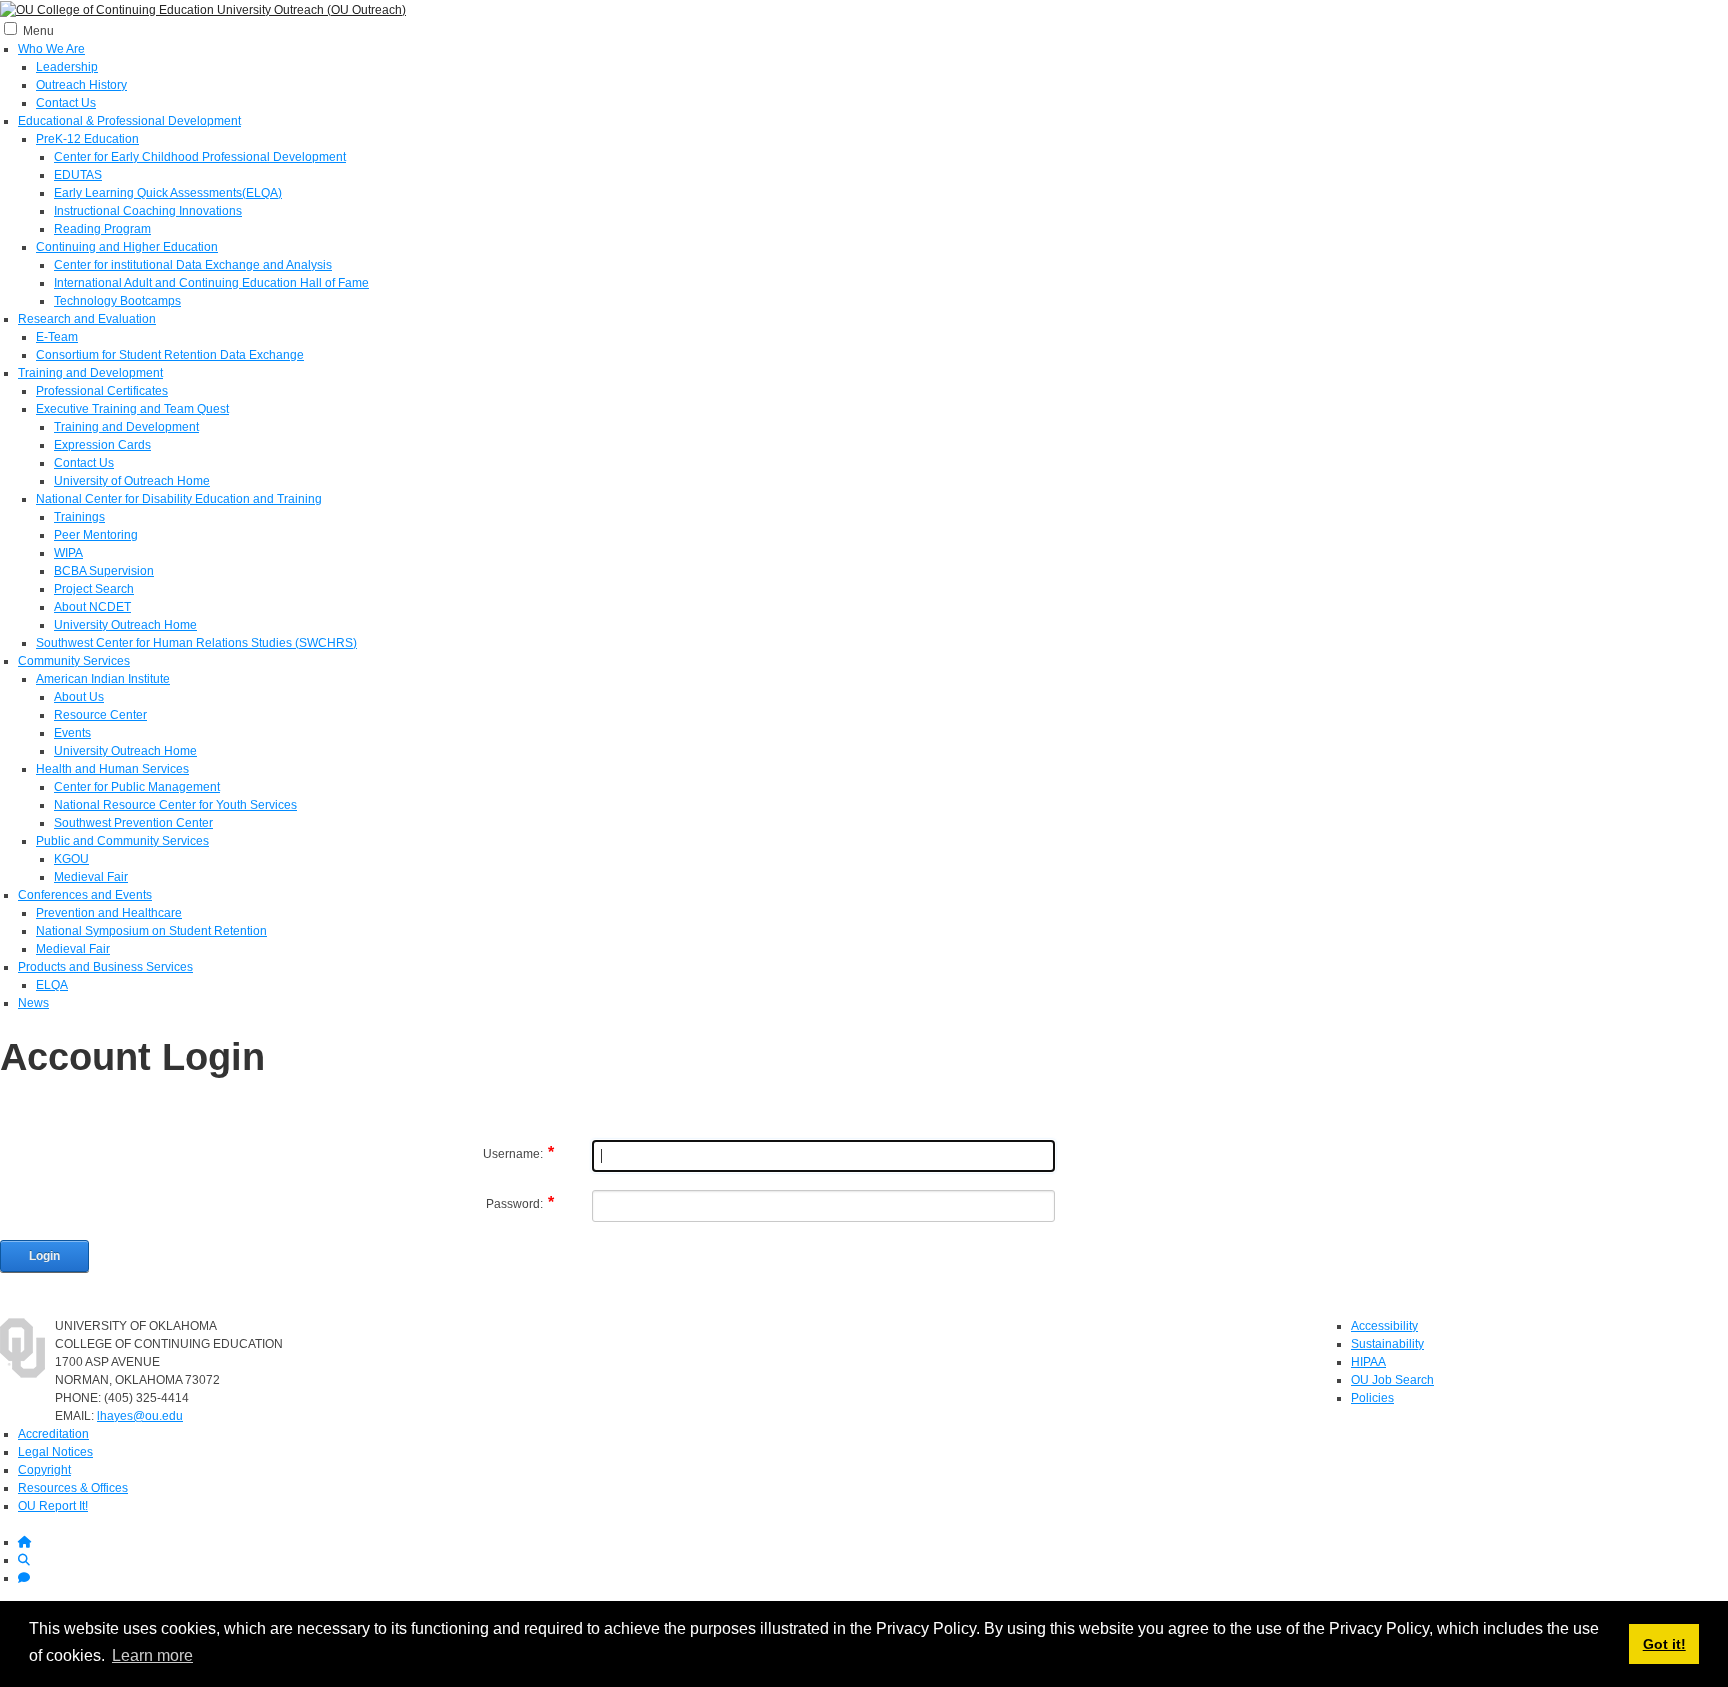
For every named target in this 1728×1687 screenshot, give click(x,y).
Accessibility (1384, 1326)
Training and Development (90, 373)
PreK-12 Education (87, 139)
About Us (79, 697)
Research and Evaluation (87, 319)
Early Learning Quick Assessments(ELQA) (168, 193)
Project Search (94, 589)
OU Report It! (53, 1506)
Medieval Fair (91, 877)
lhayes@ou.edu (140, 1416)
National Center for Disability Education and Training (179, 499)
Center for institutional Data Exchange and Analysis (193, 265)
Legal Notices (55, 1452)
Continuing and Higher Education (127, 247)
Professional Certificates (102, 391)
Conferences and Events (85, 895)
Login (44, 1256)
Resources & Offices (73, 1488)
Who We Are (51, 49)
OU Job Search (1392, 1380)
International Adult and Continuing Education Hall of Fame (211, 283)
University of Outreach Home (132, 481)
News (33, 1003)
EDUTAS (78, 175)
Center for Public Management (137, 787)
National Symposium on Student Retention (151, 931)
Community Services (74, 661)
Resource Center (100, 715)
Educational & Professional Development (129, 121)
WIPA (68, 553)
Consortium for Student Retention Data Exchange (170, 355)
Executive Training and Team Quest (132, 409)
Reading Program (102, 229)
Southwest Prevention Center (133, 823)
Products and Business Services (105, 967)
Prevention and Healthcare (109, 913)
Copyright (44, 1470)
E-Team (57, 337)
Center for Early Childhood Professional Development (200, 157)
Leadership (67, 67)
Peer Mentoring (96, 535)
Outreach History (81, 85)
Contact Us (66, 103)
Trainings (79, 517)
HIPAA (1368, 1362)
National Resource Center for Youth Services (175, 805)
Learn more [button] (152, 1655)
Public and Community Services (122, 841)
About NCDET (92, 607)
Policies (1372, 1398)
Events (72, 733)
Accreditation (53, 1434)
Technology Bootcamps (117, 301)
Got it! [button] (1664, 1644)
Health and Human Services (112, 769)
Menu (38, 31)
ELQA (52, 985)
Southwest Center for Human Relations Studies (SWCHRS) (196, 643)
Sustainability (1387, 1344)
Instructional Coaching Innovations (148, 211)
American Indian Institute (103, 679)
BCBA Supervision (104, 571)
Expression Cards (102, 445)
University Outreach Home (125, 625)
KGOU (71, 859)
